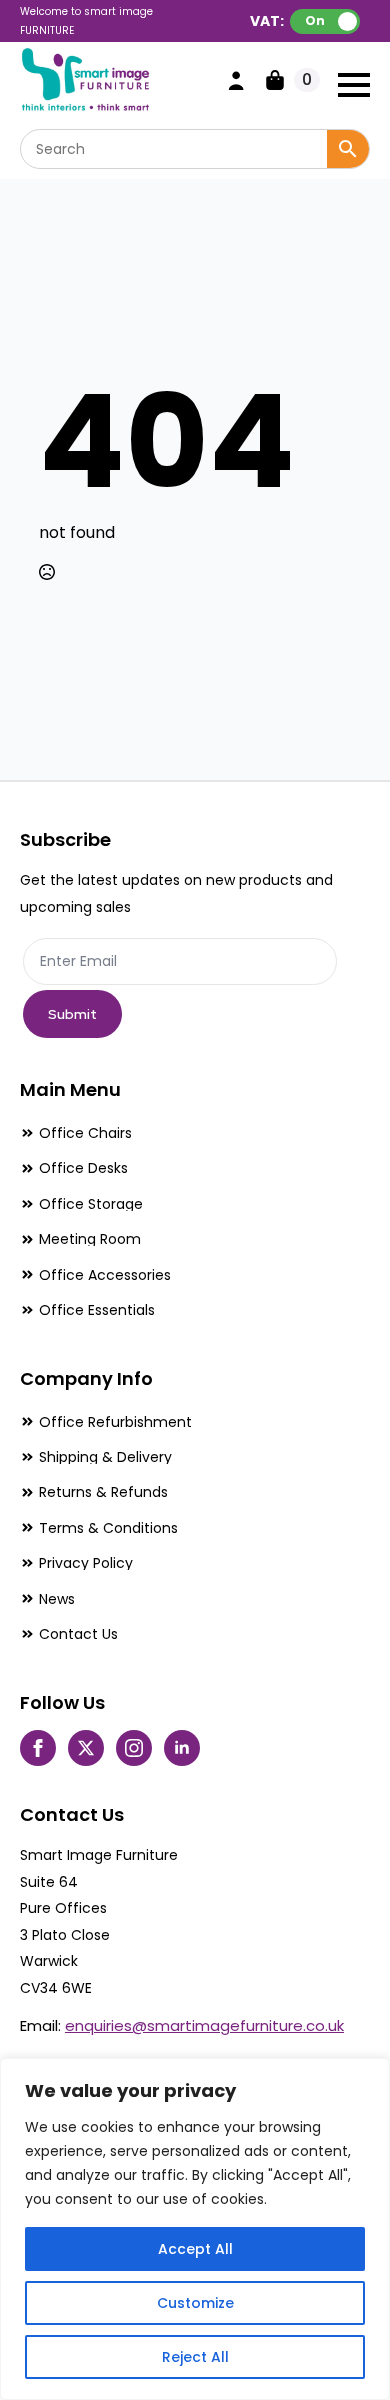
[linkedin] (182, 1748)
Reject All (195, 2357)
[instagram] (134, 1748)
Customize (195, 2303)
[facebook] (38, 1748)
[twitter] (86, 1748)
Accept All (195, 2249)
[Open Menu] (354, 85)
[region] (195, 2229)
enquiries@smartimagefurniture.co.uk (204, 2025)
